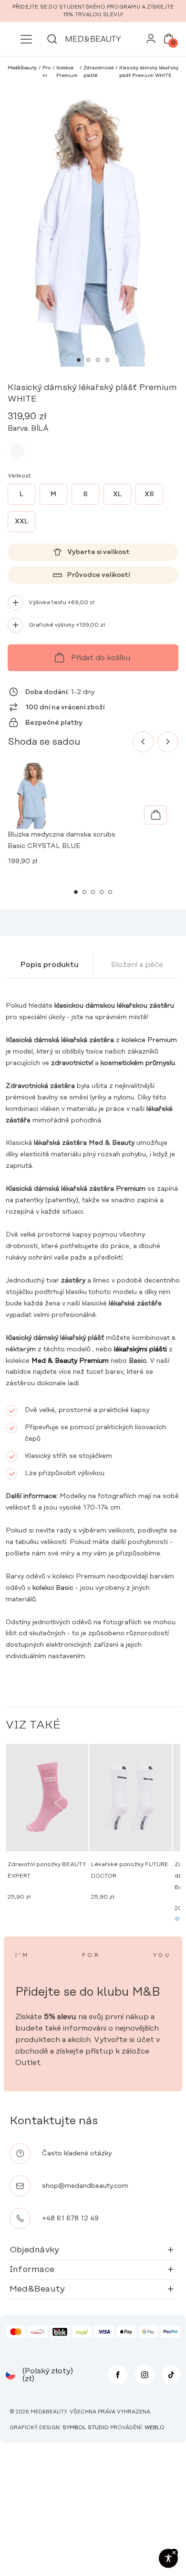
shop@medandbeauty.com (85, 2186)
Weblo (155, 2428)
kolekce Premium (149, 1040)
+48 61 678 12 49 (70, 2218)
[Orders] (151, 41)
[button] (79, 360)
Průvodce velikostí (98, 575)
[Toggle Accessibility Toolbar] (168, 2558)
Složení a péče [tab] (137, 965)
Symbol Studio (86, 2428)
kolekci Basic (53, 1588)
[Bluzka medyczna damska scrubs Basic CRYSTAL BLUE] (155, 815)
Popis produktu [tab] (49, 965)
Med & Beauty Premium (70, 1361)
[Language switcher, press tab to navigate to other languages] (10, 2375)
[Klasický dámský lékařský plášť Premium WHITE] (17, 451)
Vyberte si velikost (98, 552)
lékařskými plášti (140, 1349)
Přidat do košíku (101, 658)
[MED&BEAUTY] (93, 39)
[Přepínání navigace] (26, 39)
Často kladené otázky (77, 2153)
